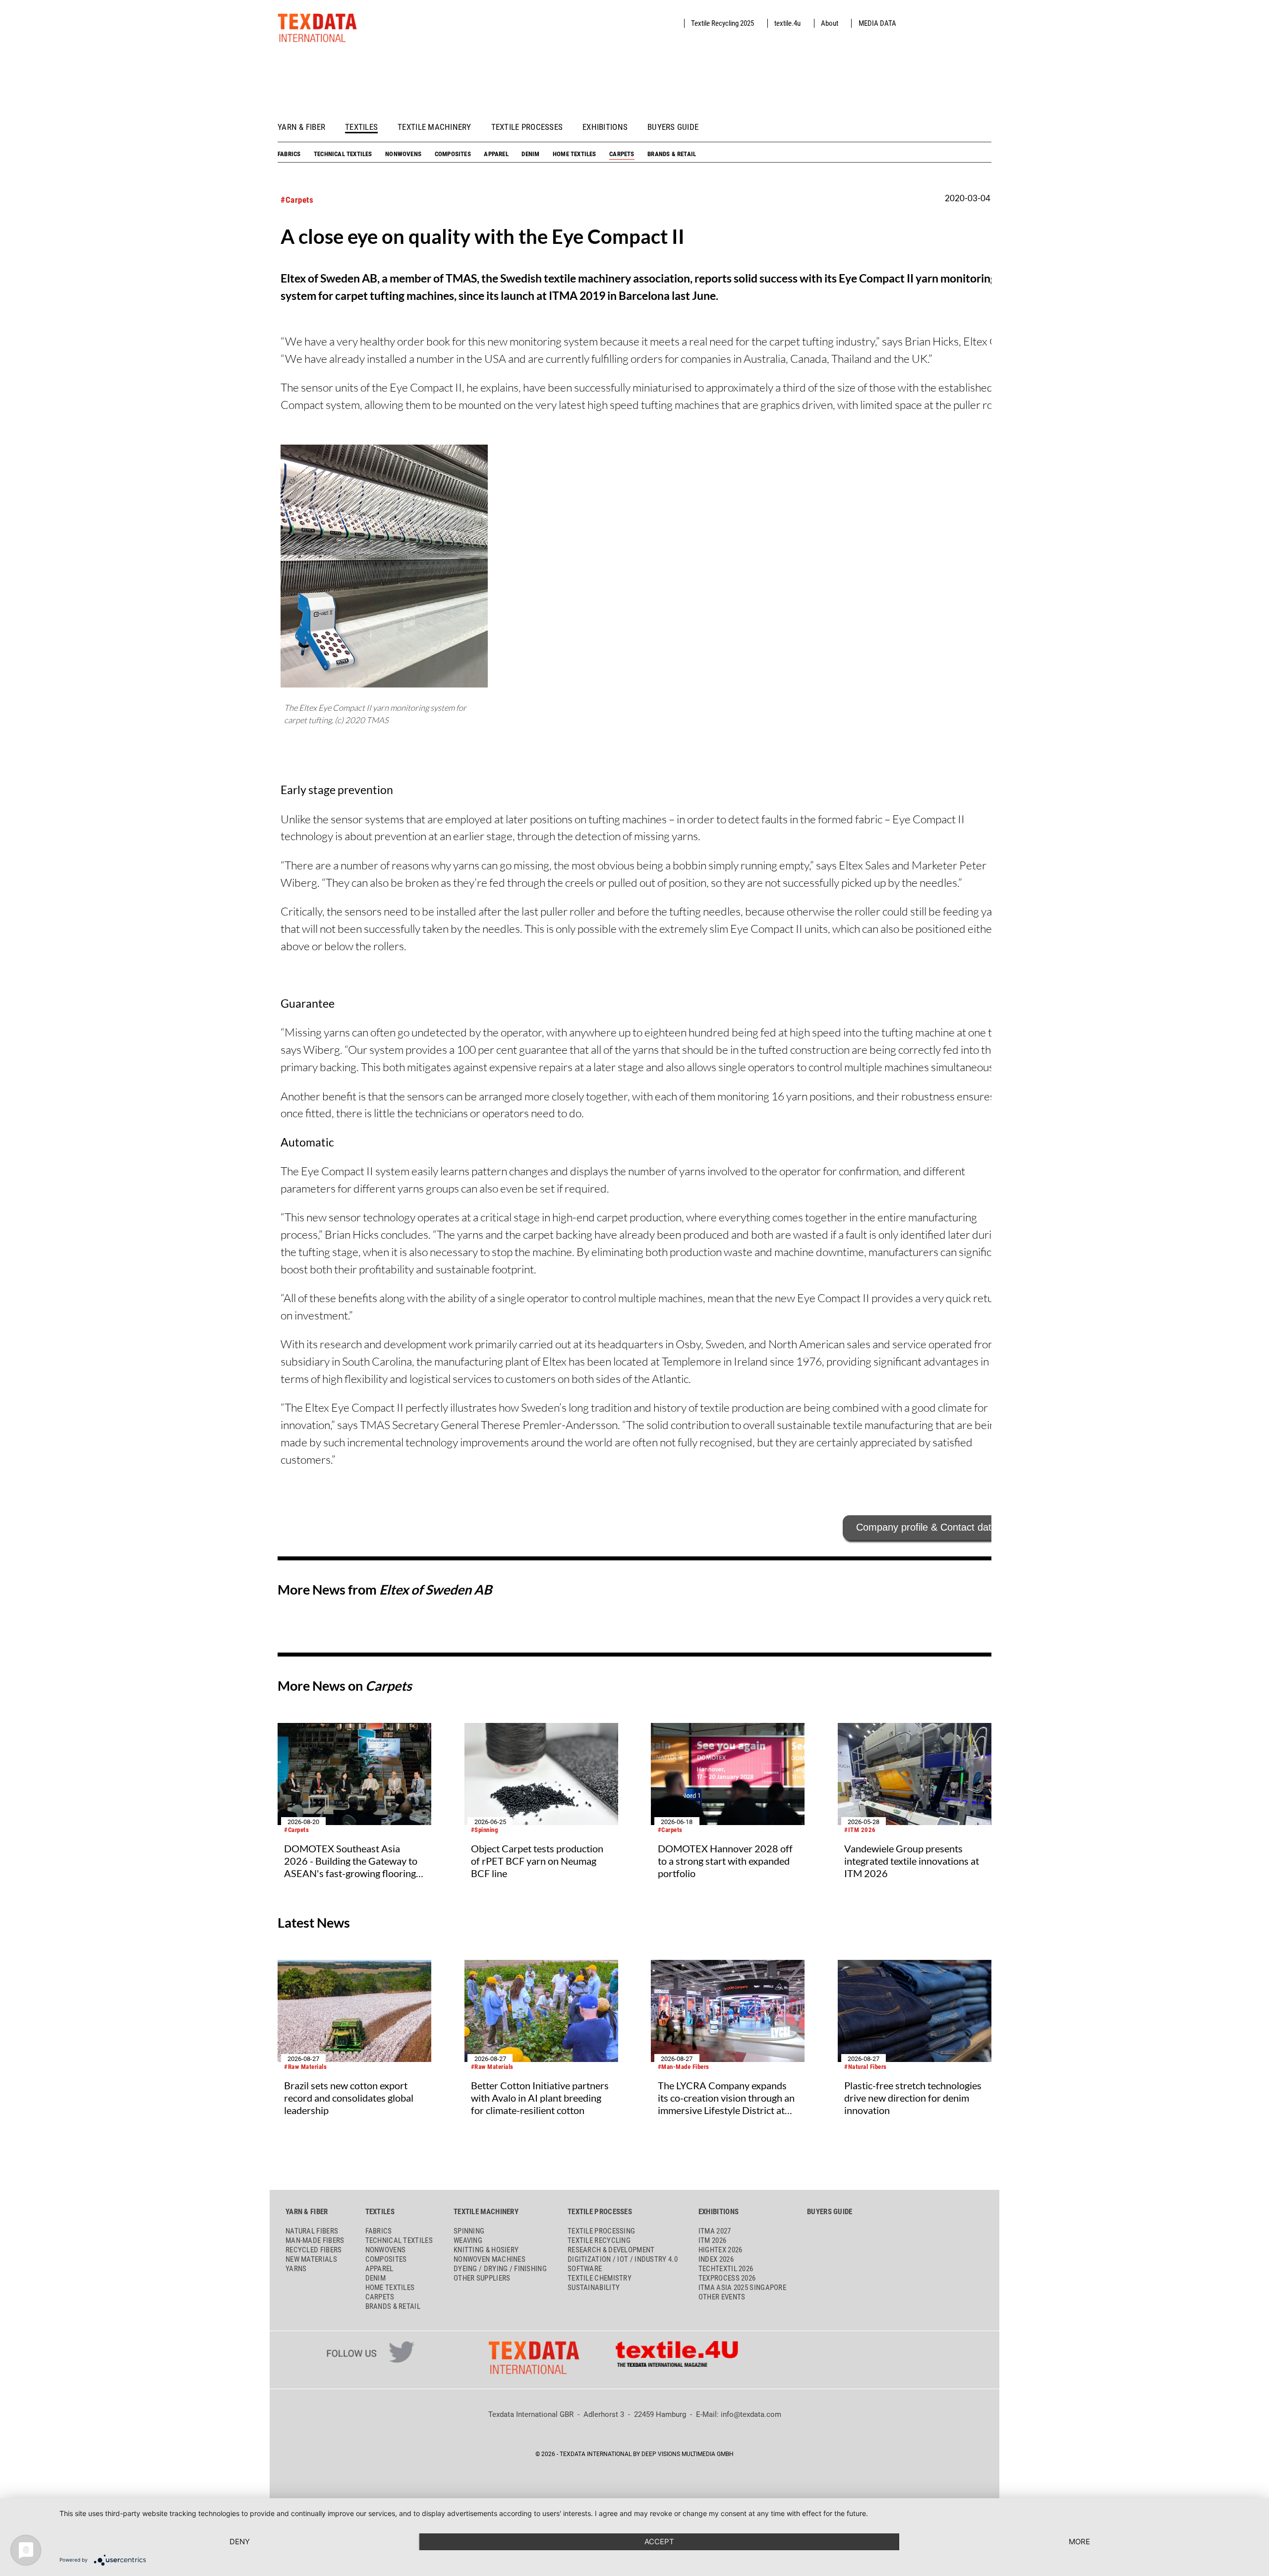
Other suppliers (482, 2278)
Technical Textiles (343, 154)
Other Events (722, 2297)
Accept (659, 2542)
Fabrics (289, 154)
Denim (530, 154)
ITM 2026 (712, 2240)
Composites (453, 154)
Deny (240, 2542)
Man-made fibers (315, 2240)
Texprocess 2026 (727, 2278)
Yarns (296, 2269)
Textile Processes (527, 127)
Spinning (469, 2231)
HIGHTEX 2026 (721, 2250)
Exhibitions (605, 127)
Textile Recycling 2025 (722, 23)
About (830, 23)
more (1079, 2542)
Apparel (496, 154)
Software (585, 2269)
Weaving (468, 2240)
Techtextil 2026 (726, 2269)
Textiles (361, 127)
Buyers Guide (673, 127)
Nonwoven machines (490, 2259)
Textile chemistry (600, 2278)
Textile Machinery (434, 127)
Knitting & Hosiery (486, 2250)
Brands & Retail (672, 154)
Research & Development (611, 2250)
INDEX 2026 (716, 2259)
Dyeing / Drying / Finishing (500, 2269)
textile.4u (787, 23)
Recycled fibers (314, 2250)
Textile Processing (601, 2231)
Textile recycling (599, 2240)
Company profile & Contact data (926, 1527)
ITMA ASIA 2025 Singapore (742, 2288)
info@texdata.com (751, 2414)
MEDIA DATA (877, 23)
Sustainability (594, 2288)
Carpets (622, 154)
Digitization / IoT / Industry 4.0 (623, 2259)
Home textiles (575, 154)
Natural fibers (312, 2231)
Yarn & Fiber (301, 127)
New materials (311, 2259)
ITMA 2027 (715, 2231)
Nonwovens (403, 154)
